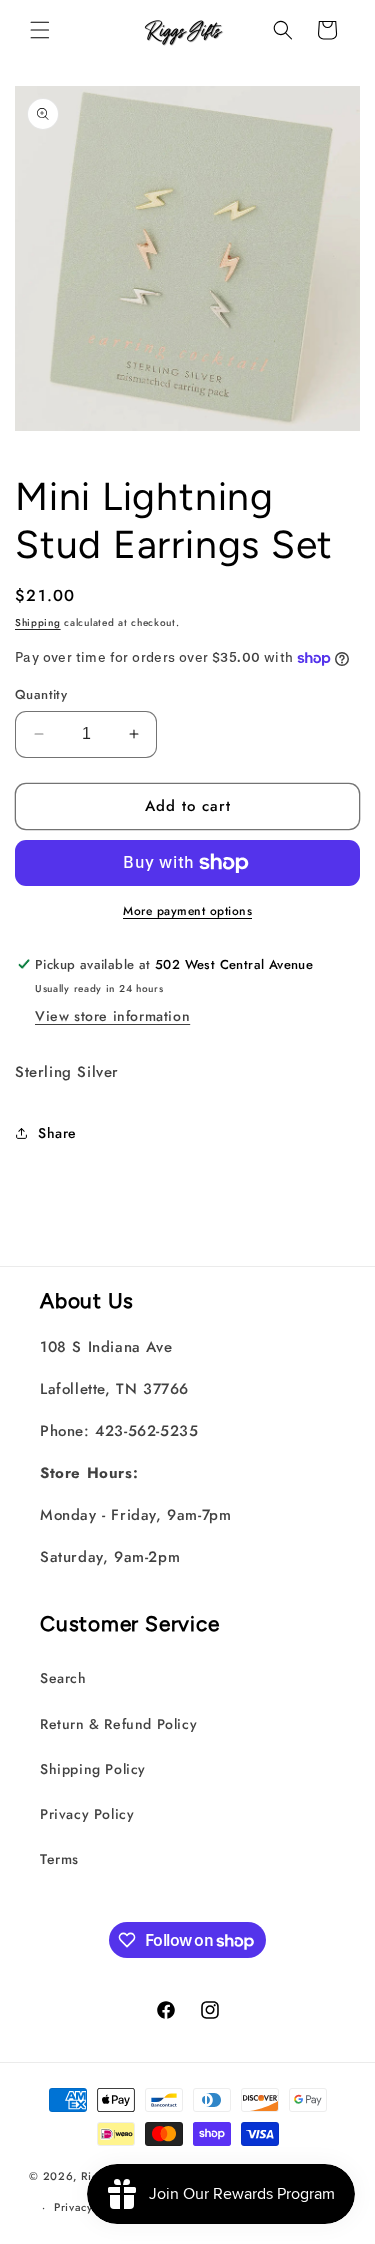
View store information (112, 1016)
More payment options (187, 911)
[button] (40, 30)
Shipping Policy (93, 1769)
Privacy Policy (87, 1814)
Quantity (41, 694)
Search (63, 1678)
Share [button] (57, 1133)
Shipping (38, 622)
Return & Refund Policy (118, 1724)
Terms (59, 1859)
